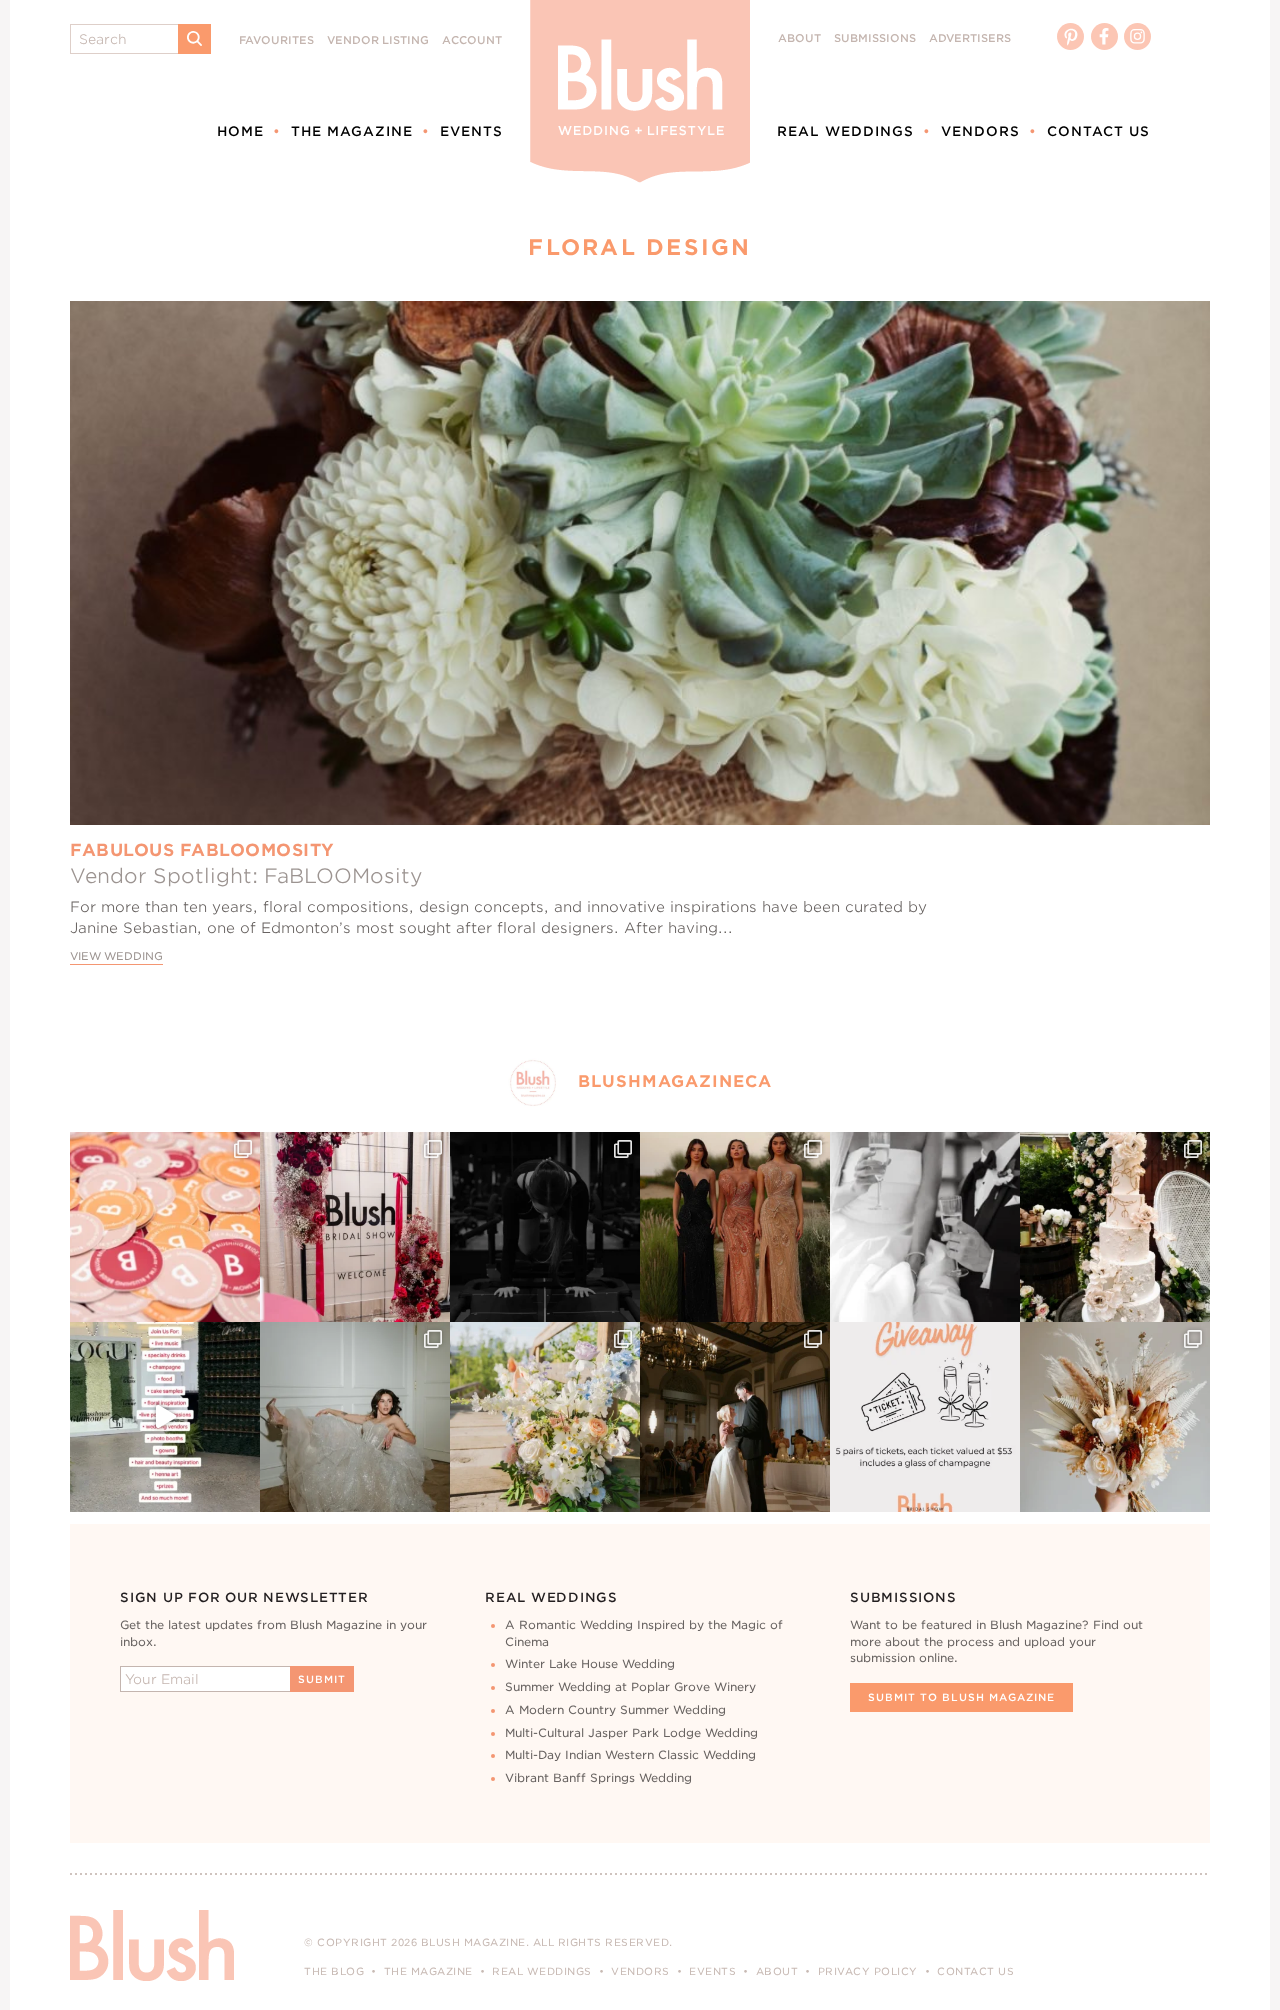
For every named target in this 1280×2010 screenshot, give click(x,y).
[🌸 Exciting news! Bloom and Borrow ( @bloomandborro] (545, 1417)
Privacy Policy (868, 1971)
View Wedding (116, 956)
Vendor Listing (378, 40)
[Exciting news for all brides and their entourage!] (735, 1227)
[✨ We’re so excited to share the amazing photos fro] (355, 1227)
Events (471, 131)
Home (240, 131)
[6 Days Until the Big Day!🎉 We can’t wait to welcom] (165, 1417)
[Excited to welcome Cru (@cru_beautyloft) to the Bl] (355, 1417)
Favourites (276, 40)
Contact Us (1098, 131)
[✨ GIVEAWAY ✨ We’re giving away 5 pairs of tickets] (925, 1417)
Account (472, 40)
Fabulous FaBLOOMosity (202, 850)
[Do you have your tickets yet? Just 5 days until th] (925, 1227)
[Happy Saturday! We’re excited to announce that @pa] (1115, 1417)
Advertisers (970, 38)
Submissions (875, 38)
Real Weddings (845, 131)
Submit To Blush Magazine (961, 1697)
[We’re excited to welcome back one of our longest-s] (735, 1417)
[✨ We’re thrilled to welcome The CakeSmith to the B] (1115, 1227)
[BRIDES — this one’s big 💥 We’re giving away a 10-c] (545, 1227)
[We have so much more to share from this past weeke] (165, 1227)
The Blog (334, 1971)
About (799, 38)
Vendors (980, 131)
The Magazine (352, 131)
